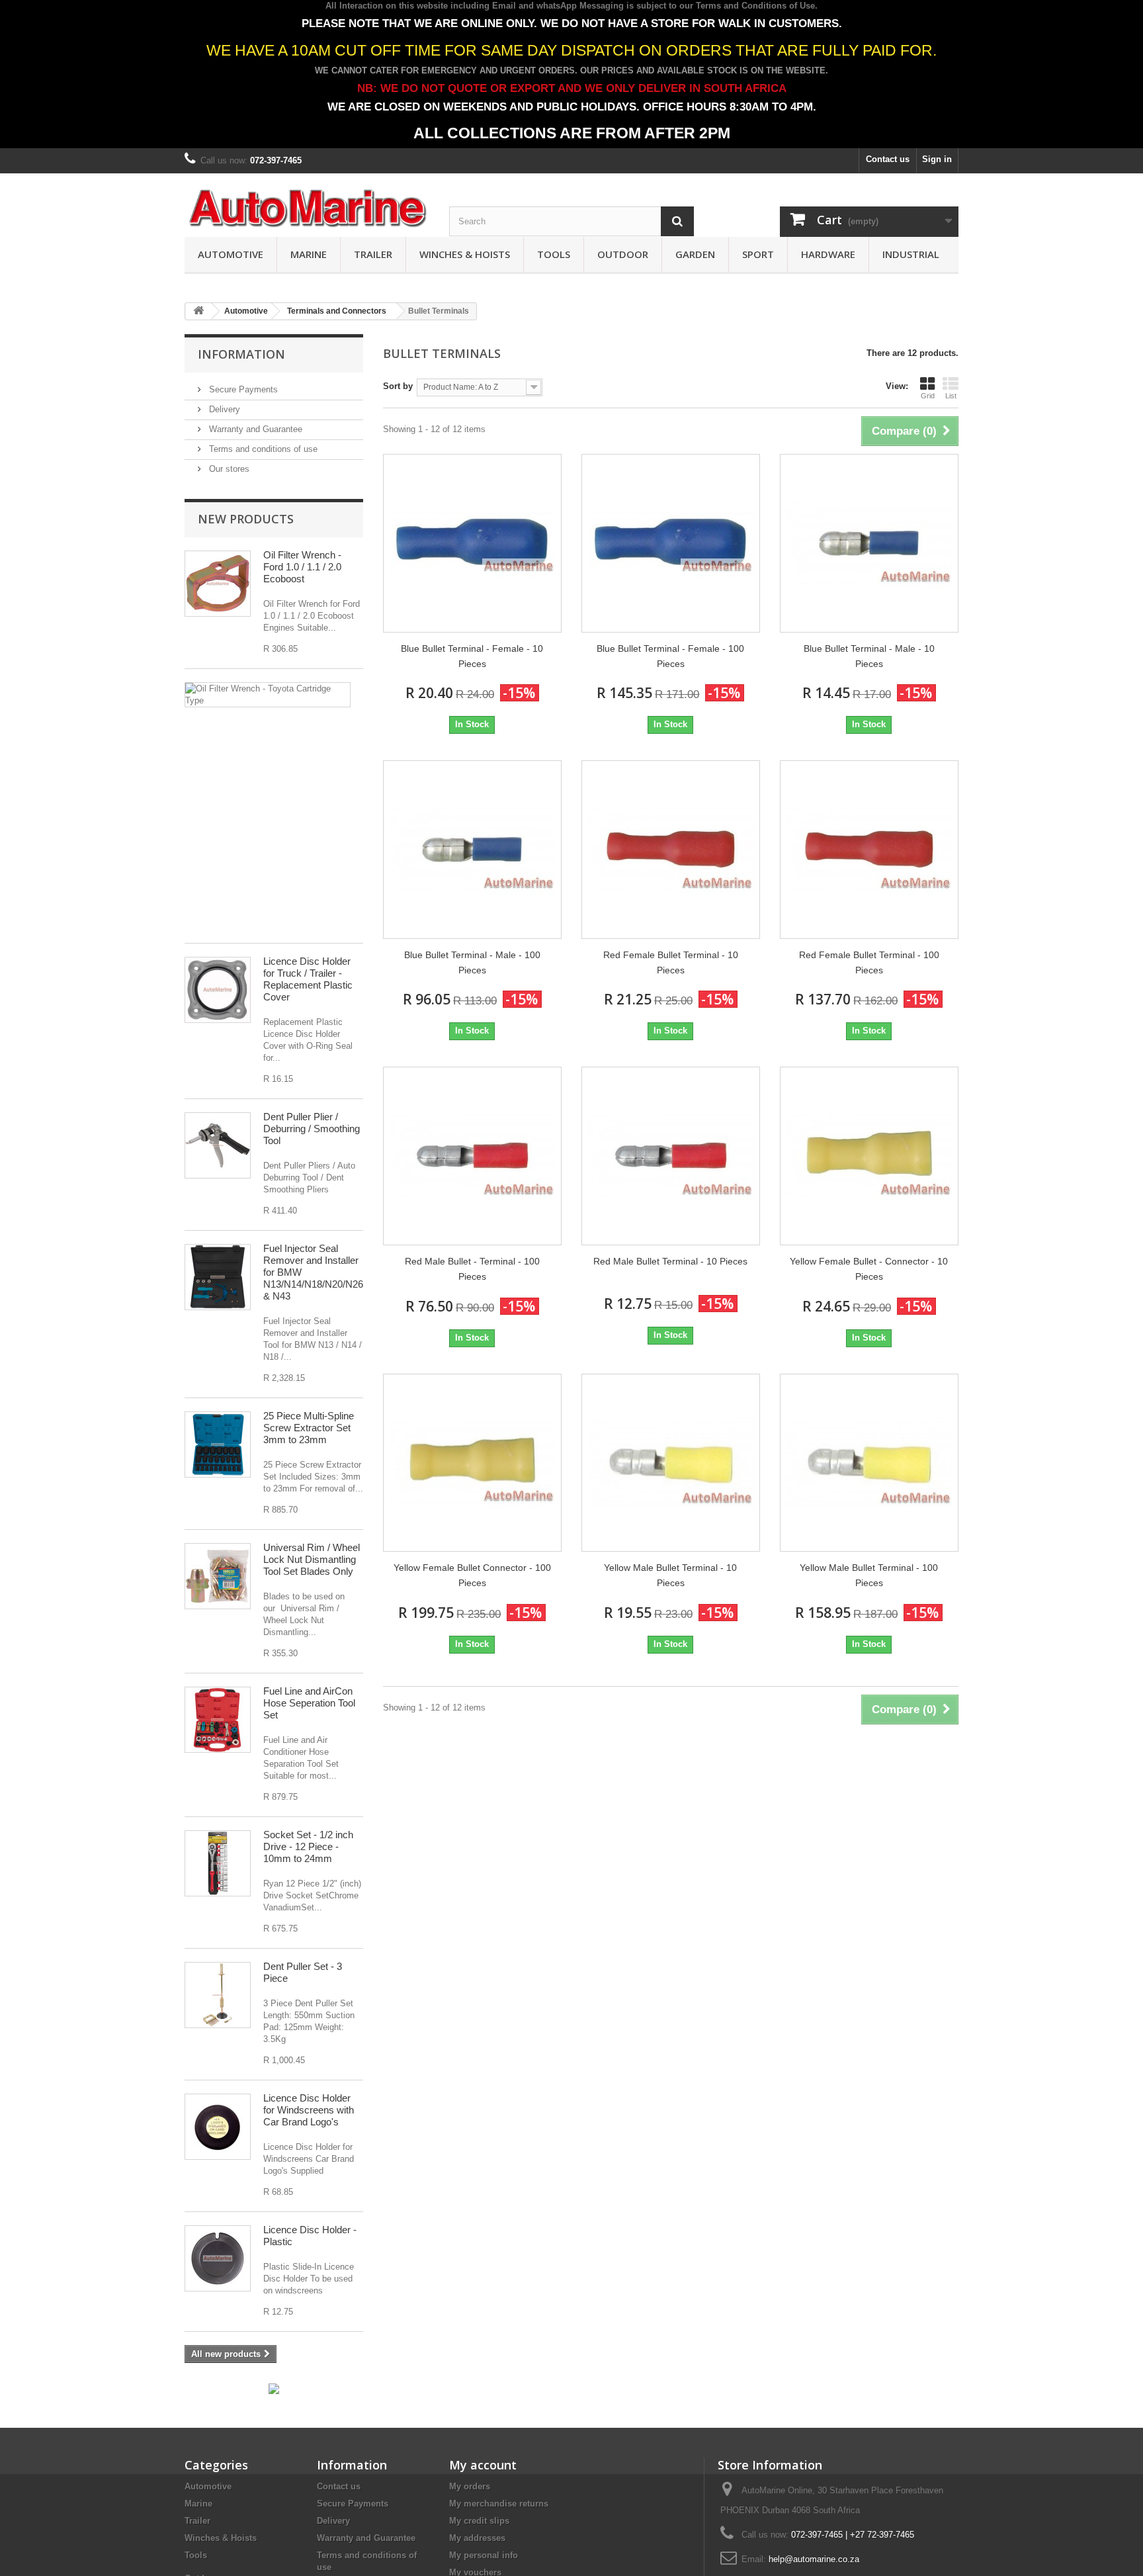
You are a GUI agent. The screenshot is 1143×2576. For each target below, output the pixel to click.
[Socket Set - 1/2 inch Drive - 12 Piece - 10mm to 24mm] (218, 1863)
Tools (554, 254)
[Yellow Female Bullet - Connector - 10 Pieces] (869, 1156)
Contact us (888, 159)
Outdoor (623, 254)
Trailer (373, 254)
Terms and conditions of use (262, 449)
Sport (758, 254)
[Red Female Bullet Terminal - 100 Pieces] (869, 850)
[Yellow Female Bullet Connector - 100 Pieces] (472, 1463)
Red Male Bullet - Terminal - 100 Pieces (472, 1269)
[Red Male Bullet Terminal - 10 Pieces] (671, 1156)
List (951, 396)
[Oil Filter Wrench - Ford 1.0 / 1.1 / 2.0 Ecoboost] (218, 584)
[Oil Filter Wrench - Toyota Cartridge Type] (268, 695)
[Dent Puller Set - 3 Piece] (218, 1995)
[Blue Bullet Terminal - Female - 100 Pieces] (671, 543)
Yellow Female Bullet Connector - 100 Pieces (472, 1575)
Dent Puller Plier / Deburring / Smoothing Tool (312, 1129)
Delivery (223, 409)
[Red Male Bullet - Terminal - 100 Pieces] (472, 1156)
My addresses (477, 2538)
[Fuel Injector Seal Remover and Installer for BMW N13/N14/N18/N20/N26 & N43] (218, 1277)
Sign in (937, 159)
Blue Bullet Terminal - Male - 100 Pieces (472, 962)
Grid (928, 396)
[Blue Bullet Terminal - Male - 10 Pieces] (869, 543)
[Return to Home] (198, 311)
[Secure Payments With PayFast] (274, 2388)
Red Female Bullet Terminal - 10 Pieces (671, 962)
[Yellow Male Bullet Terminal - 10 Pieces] (671, 1463)
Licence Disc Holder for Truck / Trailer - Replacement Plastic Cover (308, 979)
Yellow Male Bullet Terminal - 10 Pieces (670, 1575)
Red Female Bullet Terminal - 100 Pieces (869, 962)
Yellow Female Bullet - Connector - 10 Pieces (869, 1269)
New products (246, 519)
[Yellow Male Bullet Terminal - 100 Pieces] (869, 1463)
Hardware (828, 254)
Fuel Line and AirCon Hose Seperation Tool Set (309, 1703)
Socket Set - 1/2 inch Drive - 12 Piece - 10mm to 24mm (308, 1846)
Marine (309, 254)
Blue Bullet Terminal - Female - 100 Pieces (670, 656)
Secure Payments (242, 389)
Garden (695, 254)
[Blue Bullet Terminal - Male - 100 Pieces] (472, 850)
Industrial (911, 254)
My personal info (484, 2555)
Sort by (398, 386)
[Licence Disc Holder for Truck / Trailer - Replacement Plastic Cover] (218, 990)
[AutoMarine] (307, 209)
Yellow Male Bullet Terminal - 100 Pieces (869, 1575)
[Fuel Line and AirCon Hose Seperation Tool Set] (218, 1720)
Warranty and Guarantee (254, 429)
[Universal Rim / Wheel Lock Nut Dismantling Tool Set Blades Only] (218, 1576)
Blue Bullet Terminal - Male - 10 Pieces (869, 656)
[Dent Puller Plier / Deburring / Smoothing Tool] (218, 1145)
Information (241, 354)
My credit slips (479, 2521)
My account (483, 2465)
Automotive (231, 254)
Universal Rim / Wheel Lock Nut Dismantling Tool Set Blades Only (312, 1559)
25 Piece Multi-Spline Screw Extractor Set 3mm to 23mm (309, 1428)
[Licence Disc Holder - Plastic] (218, 2258)
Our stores (228, 469)
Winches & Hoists (465, 254)
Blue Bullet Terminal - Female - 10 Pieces (472, 656)
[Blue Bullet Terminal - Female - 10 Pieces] (472, 543)
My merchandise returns (499, 2504)
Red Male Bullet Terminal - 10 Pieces (670, 1261)
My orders (470, 2486)
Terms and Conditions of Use (755, 6)
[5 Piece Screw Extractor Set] (218, 1444)
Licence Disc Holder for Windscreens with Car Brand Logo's (309, 2110)
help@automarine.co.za (814, 2559)
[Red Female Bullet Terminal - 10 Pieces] (671, 850)
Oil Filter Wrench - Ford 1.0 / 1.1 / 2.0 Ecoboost (302, 567)
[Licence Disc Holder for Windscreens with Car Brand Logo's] (218, 2127)
